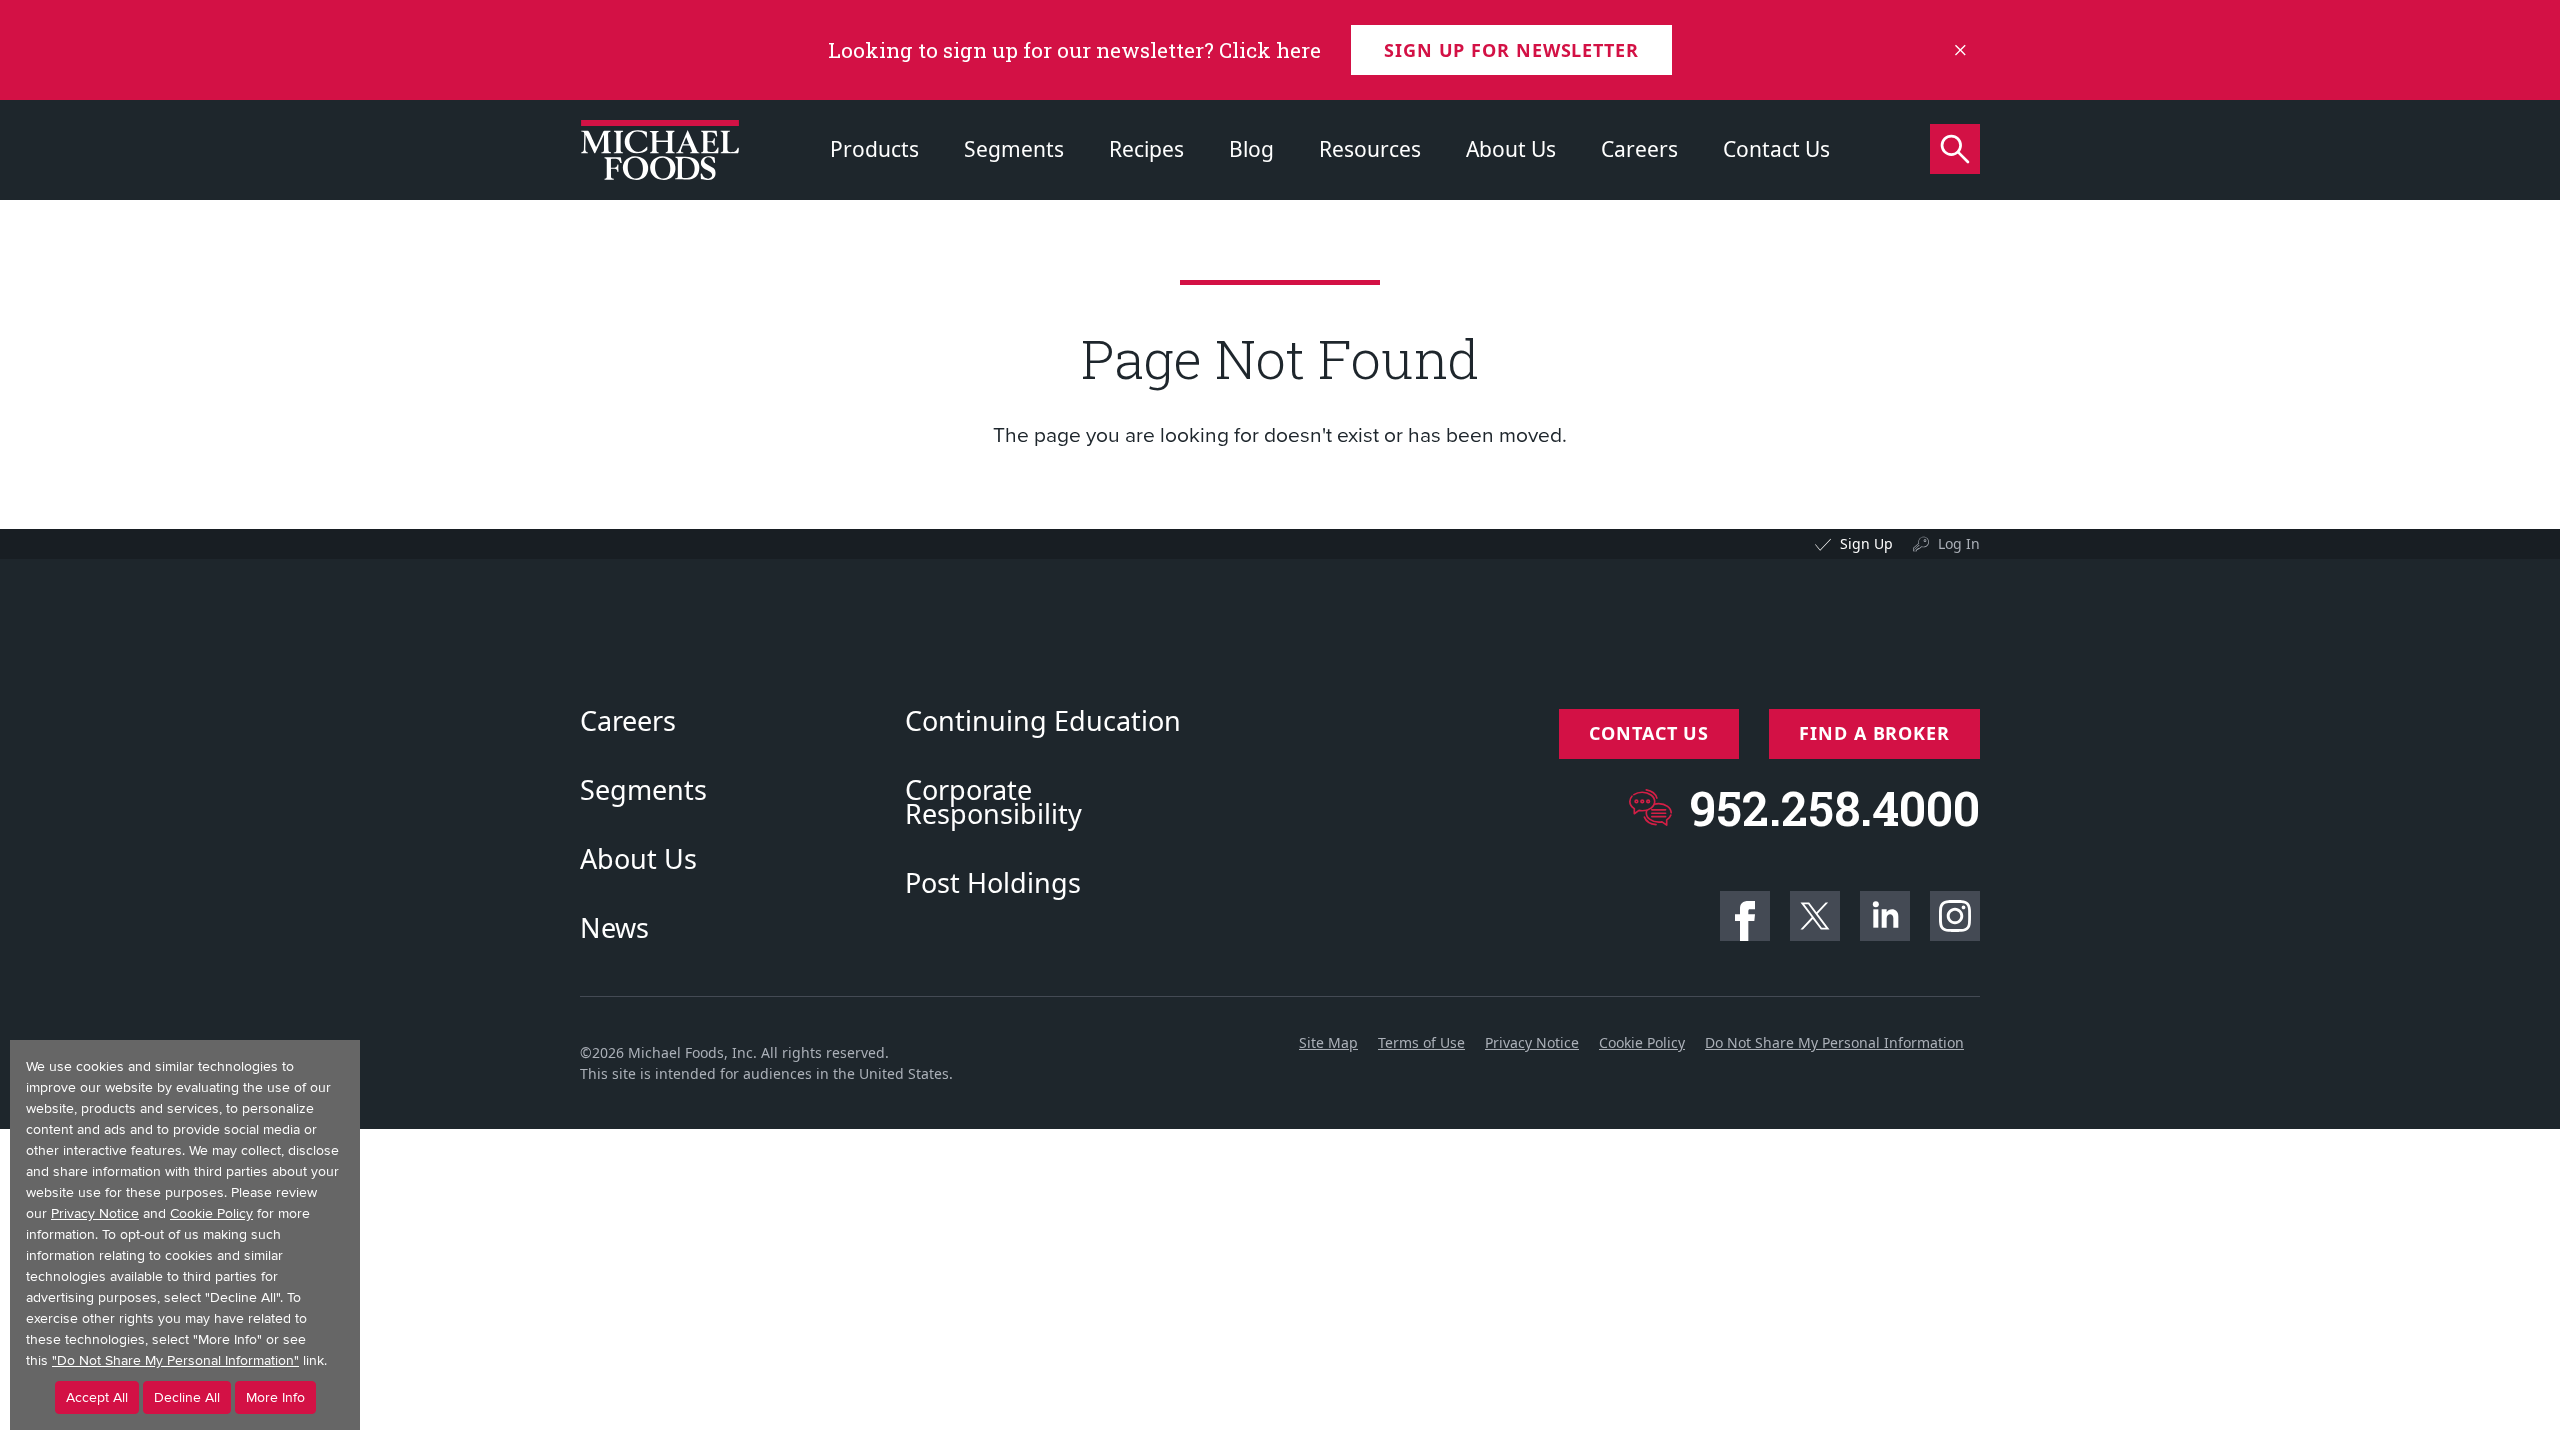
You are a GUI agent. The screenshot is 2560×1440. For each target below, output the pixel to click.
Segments (1014, 149)
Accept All (97, 1397)
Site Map (1328, 1042)
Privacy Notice (1532, 1042)
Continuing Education (1043, 721)
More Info (275, 1397)
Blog (1251, 149)
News (614, 928)
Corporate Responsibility (993, 802)
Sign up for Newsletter (1511, 50)
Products (874, 149)
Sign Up (1866, 543)
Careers (1639, 149)
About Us (1511, 149)
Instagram (1955, 916)
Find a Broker (1874, 733)
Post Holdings (993, 883)
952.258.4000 (1834, 807)
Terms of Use (1421, 1042)
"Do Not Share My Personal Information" (175, 1360)
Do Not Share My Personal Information (1834, 1042)
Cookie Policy (1642, 1042)
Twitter (1815, 916)
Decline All (187, 1397)
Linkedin (1885, 916)
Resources (1370, 149)
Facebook (1745, 916)
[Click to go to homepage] (660, 150)
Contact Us (1776, 149)
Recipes (1146, 149)
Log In (1959, 543)
